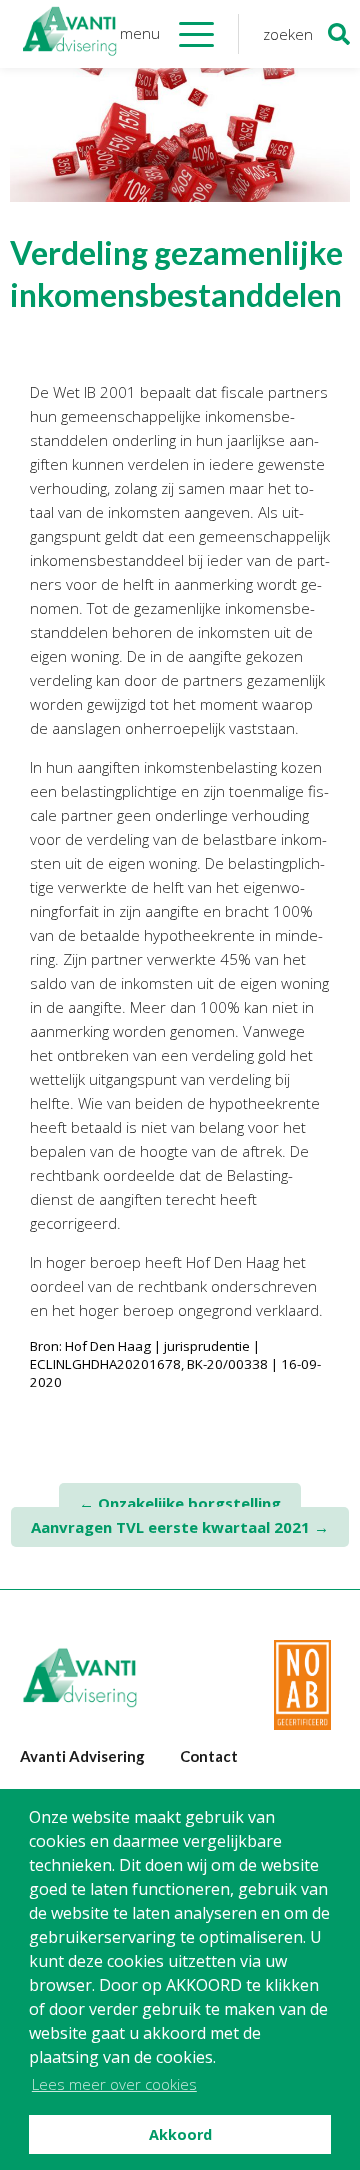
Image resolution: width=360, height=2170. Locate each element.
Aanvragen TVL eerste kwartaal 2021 (180, 1527)
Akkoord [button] (180, 2134)
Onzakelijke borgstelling (180, 1503)
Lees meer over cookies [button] (114, 2084)
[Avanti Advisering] (70, 34)
